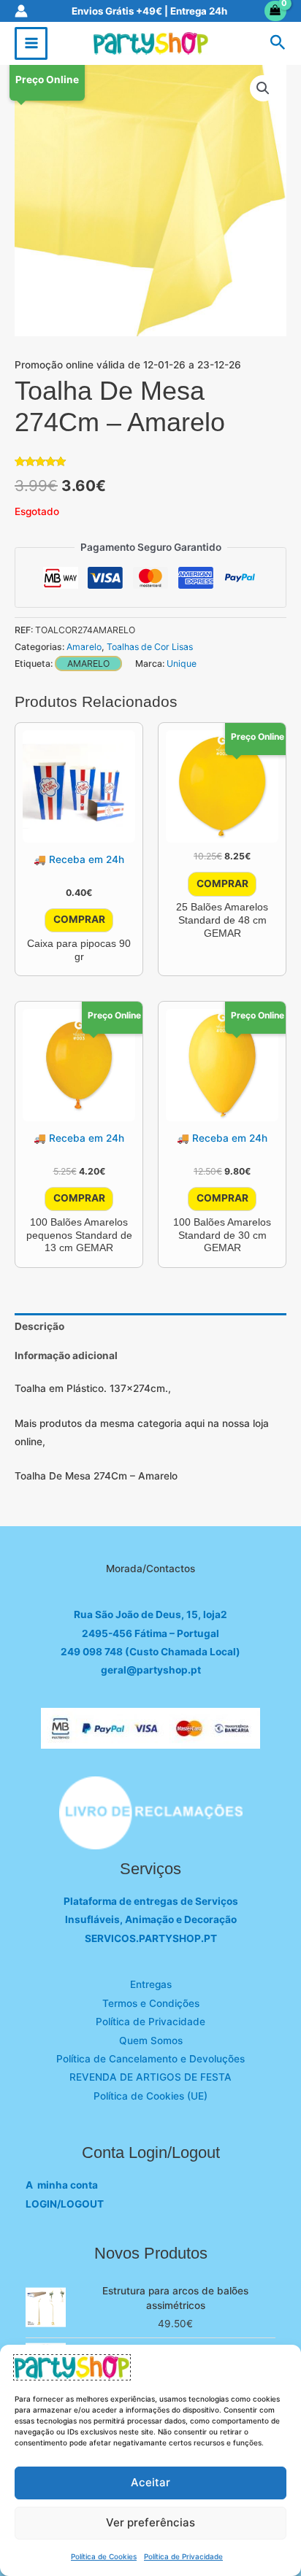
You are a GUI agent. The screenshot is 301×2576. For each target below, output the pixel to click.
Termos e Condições (151, 2003)
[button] (278, 43)
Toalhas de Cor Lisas (150, 647)
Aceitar (150, 2482)
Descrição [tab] (39, 1326)
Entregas (151, 1984)
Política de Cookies (104, 2556)
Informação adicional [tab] (66, 1355)
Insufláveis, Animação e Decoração (151, 1919)
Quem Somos (151, 2041)
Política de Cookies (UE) (150, 2096)
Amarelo (84, 647)
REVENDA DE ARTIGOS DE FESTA (150, 2077)
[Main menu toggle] (31, 43)
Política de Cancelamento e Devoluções (150, 2059)
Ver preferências (150, 2522)
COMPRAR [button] (79, 919)
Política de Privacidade (183, 2556)
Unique (182, 664)
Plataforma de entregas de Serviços (151, 1901)
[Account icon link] (21, 11)
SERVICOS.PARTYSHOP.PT (151, 1938)
